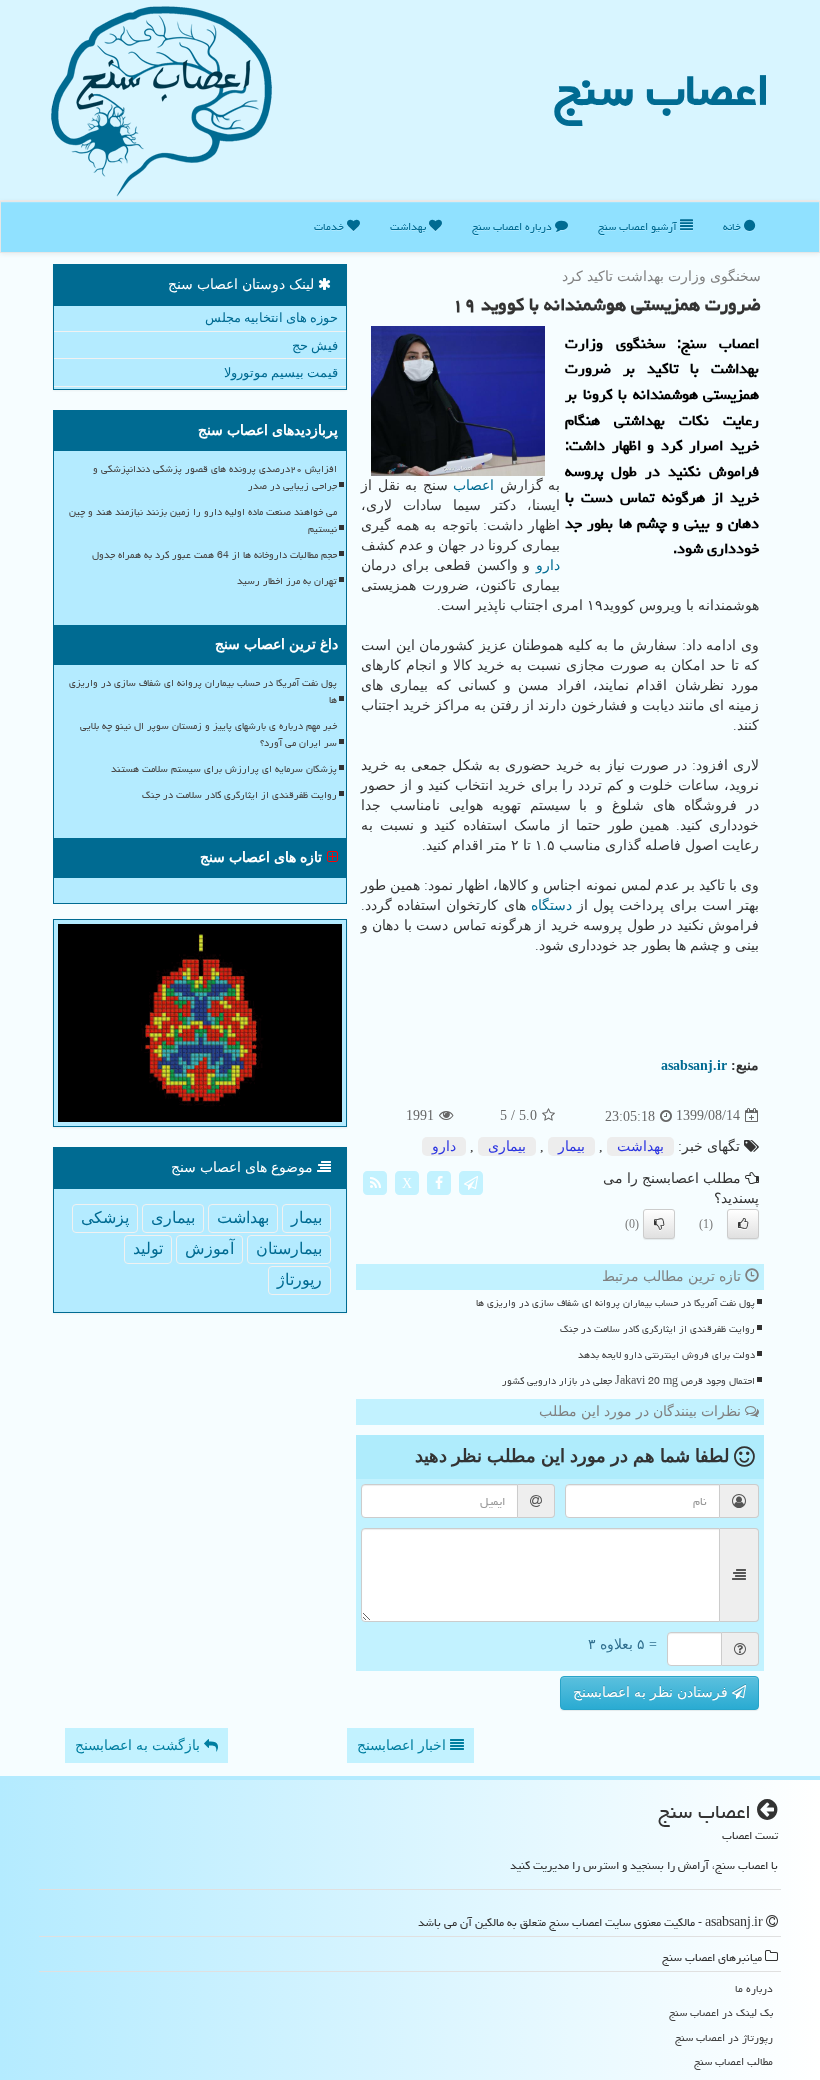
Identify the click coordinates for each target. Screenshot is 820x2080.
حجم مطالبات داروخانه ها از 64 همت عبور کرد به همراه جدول (214, 555)
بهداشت (409, 226)
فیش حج (315, 345)
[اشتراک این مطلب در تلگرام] (471, 1181)
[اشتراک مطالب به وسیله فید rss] (375, 1181)
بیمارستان (289, 1248)
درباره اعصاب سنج (513, 226)
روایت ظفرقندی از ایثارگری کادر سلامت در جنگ (657, 1329)
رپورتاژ (299, 1279)
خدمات (330, 226)
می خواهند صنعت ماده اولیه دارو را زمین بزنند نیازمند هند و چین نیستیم (203, 520)
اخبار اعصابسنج (403, 1745)
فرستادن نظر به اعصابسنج (652, 1692)
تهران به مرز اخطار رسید (287, 581)
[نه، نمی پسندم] (659, 1224)
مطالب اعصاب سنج (733, 2061)
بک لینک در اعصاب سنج (721, 2012)
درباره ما (754, 1988)
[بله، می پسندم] (743, 1224)
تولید (148, 1248)
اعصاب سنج (662, 90)
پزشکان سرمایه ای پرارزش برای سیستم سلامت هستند (224, 769)
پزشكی (105, 1217)
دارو (548, 565)
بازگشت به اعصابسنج (139, 1745)
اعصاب (473, 485)
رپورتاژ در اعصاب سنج (724, 2037)
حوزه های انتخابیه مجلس (271, 317)
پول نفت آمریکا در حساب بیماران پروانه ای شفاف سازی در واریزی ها (615, 1303)
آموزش (209, 1248)
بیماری (507, 1146)
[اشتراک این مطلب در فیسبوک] (439, 1181)
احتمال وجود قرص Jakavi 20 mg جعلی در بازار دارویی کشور (628, 1381)
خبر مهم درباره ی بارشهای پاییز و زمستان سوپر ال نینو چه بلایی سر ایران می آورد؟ (208, 734)
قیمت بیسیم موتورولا (281, 372)
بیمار (571, 1146)
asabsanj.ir (694, 1065)
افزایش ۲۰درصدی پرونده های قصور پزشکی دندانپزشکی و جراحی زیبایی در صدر (215, 477)
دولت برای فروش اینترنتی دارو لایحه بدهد (666, 1355)
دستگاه (551, 905)
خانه (733, 226)
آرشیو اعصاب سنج (639, 226)
